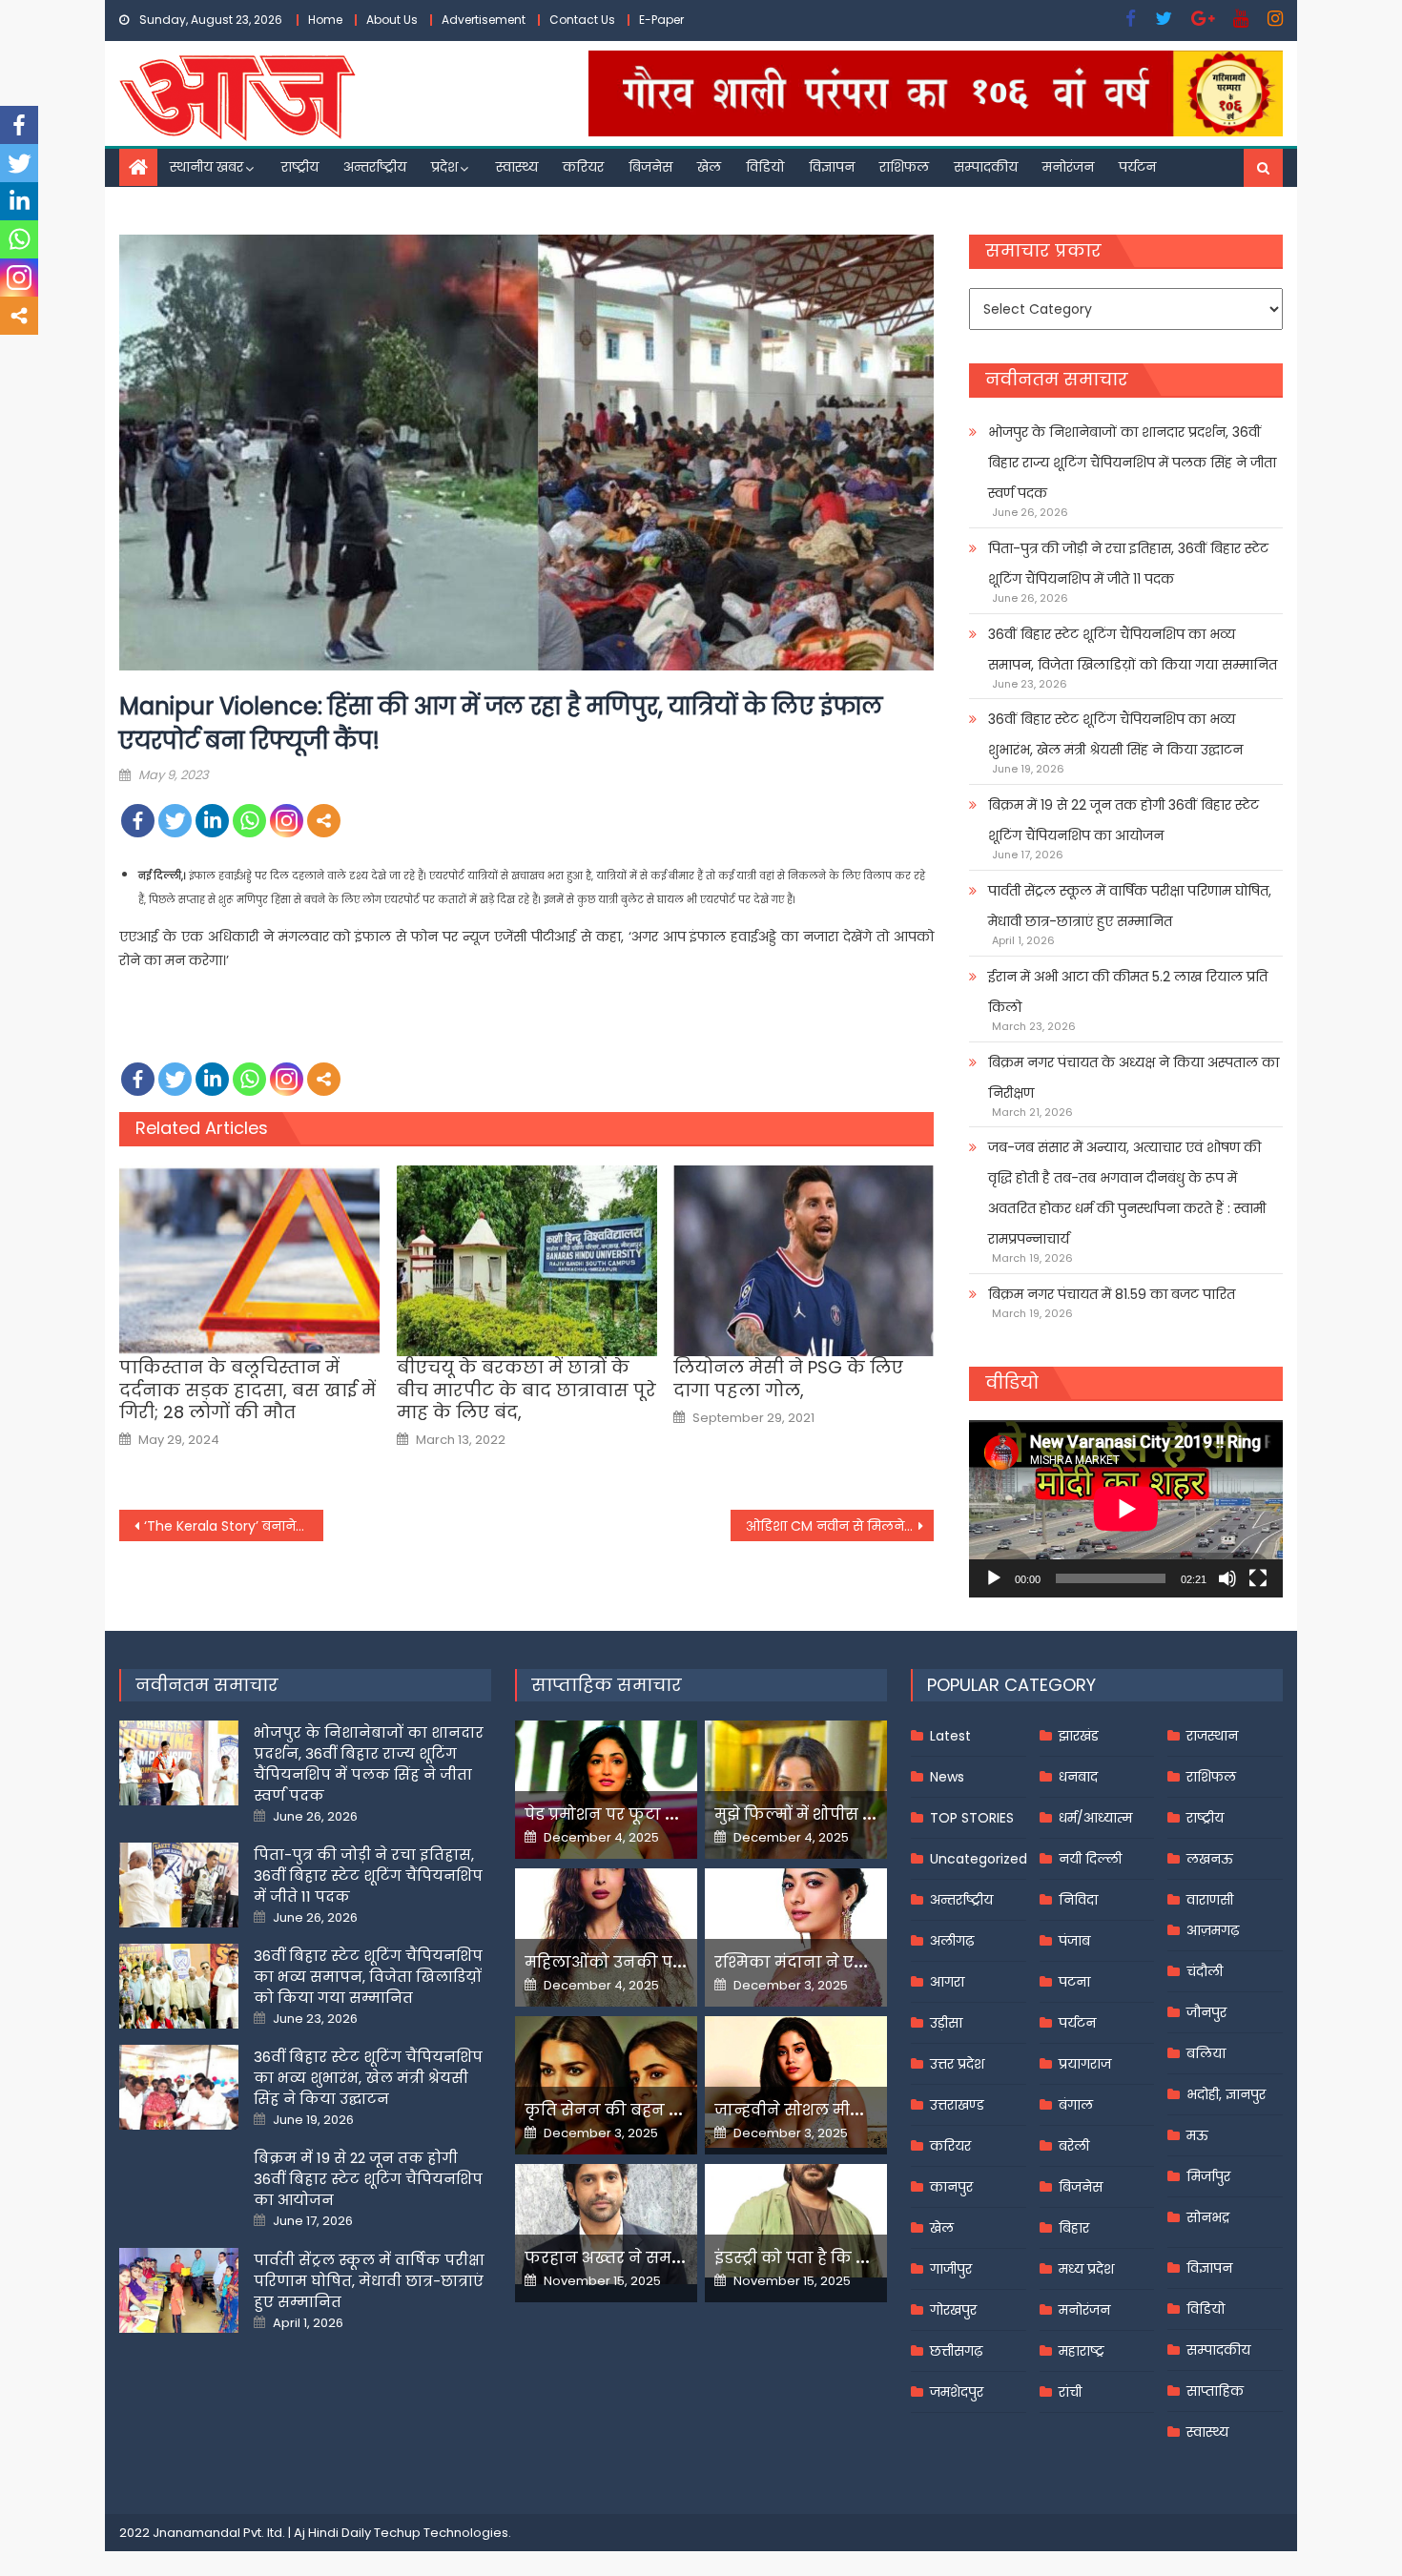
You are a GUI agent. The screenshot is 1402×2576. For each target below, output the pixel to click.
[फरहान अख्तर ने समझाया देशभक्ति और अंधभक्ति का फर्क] (606, 2224)
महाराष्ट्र (1082, 2351)
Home (325, 20)
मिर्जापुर (1208, 2176)
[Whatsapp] (249, 821)
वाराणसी (1210, 1900)
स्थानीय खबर (206, 167)
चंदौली (1205, 1971)
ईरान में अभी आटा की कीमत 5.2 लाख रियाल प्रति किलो (1128, 992)
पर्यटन (1137, 167)
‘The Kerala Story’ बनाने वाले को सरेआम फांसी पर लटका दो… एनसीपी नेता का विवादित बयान (234, 1526)
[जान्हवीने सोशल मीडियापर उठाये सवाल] (796, 2082)
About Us (392, 20)
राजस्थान (1212, 1736)
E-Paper (661, 20)
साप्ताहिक (1215, 2391)
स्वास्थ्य (517, 167)
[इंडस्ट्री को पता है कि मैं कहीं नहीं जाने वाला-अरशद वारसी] (796, 2221)
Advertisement (484, 20)
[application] (1126, 1508)
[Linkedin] (212, 821)
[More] (324, 821)
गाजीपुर (951, 2269)
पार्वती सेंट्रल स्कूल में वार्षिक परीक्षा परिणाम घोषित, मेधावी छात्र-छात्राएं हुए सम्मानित (1130, 906)
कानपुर (951, 2187)
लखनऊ (1210, 1859)
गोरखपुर (953, 2310)
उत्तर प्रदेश (957, 2064)
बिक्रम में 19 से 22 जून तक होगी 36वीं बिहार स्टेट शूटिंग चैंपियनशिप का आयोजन (1124, 820)
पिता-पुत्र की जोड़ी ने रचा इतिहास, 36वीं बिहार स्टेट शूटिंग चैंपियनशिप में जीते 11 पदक (1128, 564)
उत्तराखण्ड (957, 2105)
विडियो (765, 167)
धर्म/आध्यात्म (1095, 1818)
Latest (950, 1736)
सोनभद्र (1208, 2217)
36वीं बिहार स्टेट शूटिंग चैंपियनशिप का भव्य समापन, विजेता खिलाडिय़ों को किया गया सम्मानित (1133, 649)
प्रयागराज (1085, 2064)
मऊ (1197, 2135)
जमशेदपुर (957, 2392)
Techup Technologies (441, 2533)
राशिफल (904, 167)
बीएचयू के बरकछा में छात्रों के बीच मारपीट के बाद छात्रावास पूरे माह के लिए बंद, (526, 1390)
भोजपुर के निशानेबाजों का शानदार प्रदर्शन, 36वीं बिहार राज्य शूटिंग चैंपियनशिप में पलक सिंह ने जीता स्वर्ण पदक (1132, 463)
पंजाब (1074, 1941)
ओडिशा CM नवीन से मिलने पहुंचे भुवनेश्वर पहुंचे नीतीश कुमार (840, 1526)
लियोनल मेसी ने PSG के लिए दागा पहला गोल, (788, 1379)
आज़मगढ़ (1213, 1930)
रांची (1070, 2392)
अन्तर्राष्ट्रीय (375, 167)
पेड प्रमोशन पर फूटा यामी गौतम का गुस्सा (670, 1814)
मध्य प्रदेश (1086, 2269)
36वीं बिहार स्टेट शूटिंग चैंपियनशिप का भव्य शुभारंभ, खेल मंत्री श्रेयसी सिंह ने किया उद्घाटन (1115, 734)
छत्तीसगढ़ (956, 2351)
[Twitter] (175, 821)
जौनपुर (1206, 2012)
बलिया (1206, 2053)
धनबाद (1078, 1777)
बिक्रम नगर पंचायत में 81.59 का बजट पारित (1112, 1294)
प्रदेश (444, 167)
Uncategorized (979, 1859)
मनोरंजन (1068, 167)
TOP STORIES (972, 1818)
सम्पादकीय (986, 167)
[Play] (994, 1578)
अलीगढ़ (952, 1941)
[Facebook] (138, 821)
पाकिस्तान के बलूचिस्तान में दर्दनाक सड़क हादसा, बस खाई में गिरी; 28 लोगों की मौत (247, 1390)
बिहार (1074, 2228)
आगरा (947, 1982)
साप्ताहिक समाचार (607, 1685)
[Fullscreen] (1258, 1578)
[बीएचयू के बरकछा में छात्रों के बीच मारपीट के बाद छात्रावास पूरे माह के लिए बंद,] (527, 1261)
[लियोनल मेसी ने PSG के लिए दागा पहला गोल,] (804, 1261)
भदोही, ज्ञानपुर (1226, 2094)
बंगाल (1076, 2105)
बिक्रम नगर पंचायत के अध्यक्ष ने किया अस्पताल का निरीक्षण (1134, 1078)
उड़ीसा (946, 2023)
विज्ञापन (832, 167)
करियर (583, 167)
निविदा (1078, 1900)
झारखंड (1079, 1736)
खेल (709, 167)
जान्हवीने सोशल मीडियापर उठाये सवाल (854, 2110)
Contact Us (582, 20)
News (947, 1777)
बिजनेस (650, 167)
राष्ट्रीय (300, 167)
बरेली (1074, 2146)
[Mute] (1227, 1578)
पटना (1074, 1982)
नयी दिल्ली (1090, 1859)
